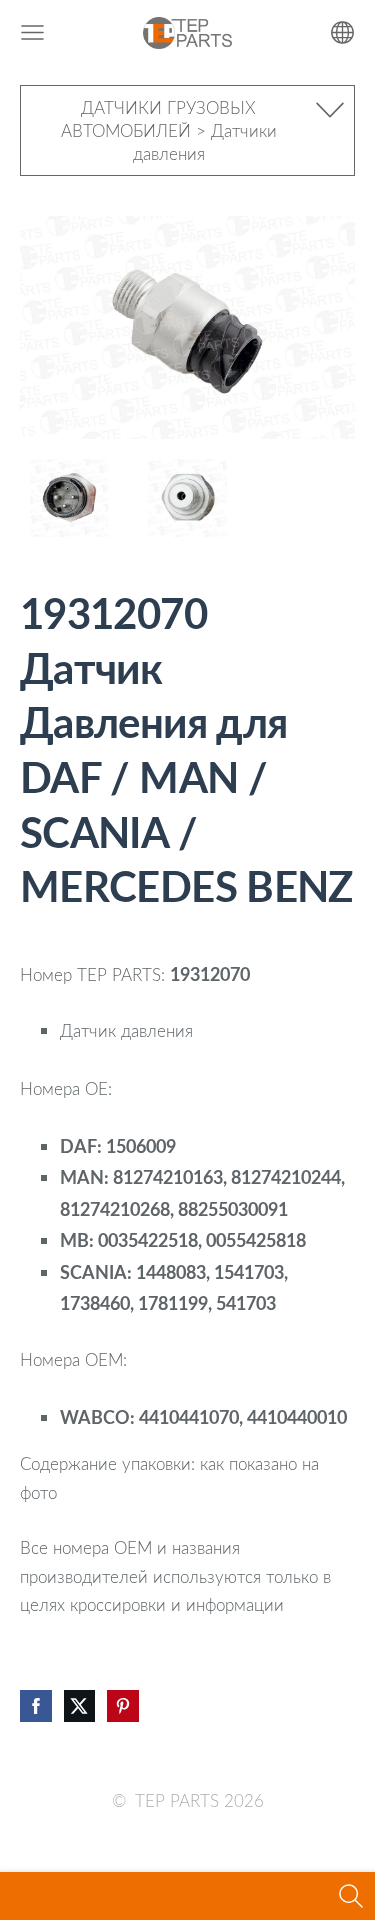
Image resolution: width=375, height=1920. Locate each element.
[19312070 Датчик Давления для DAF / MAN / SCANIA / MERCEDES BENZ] (69, 498)
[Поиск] (351, 1896)
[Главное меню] (32, 32)
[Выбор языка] (342, 32)
